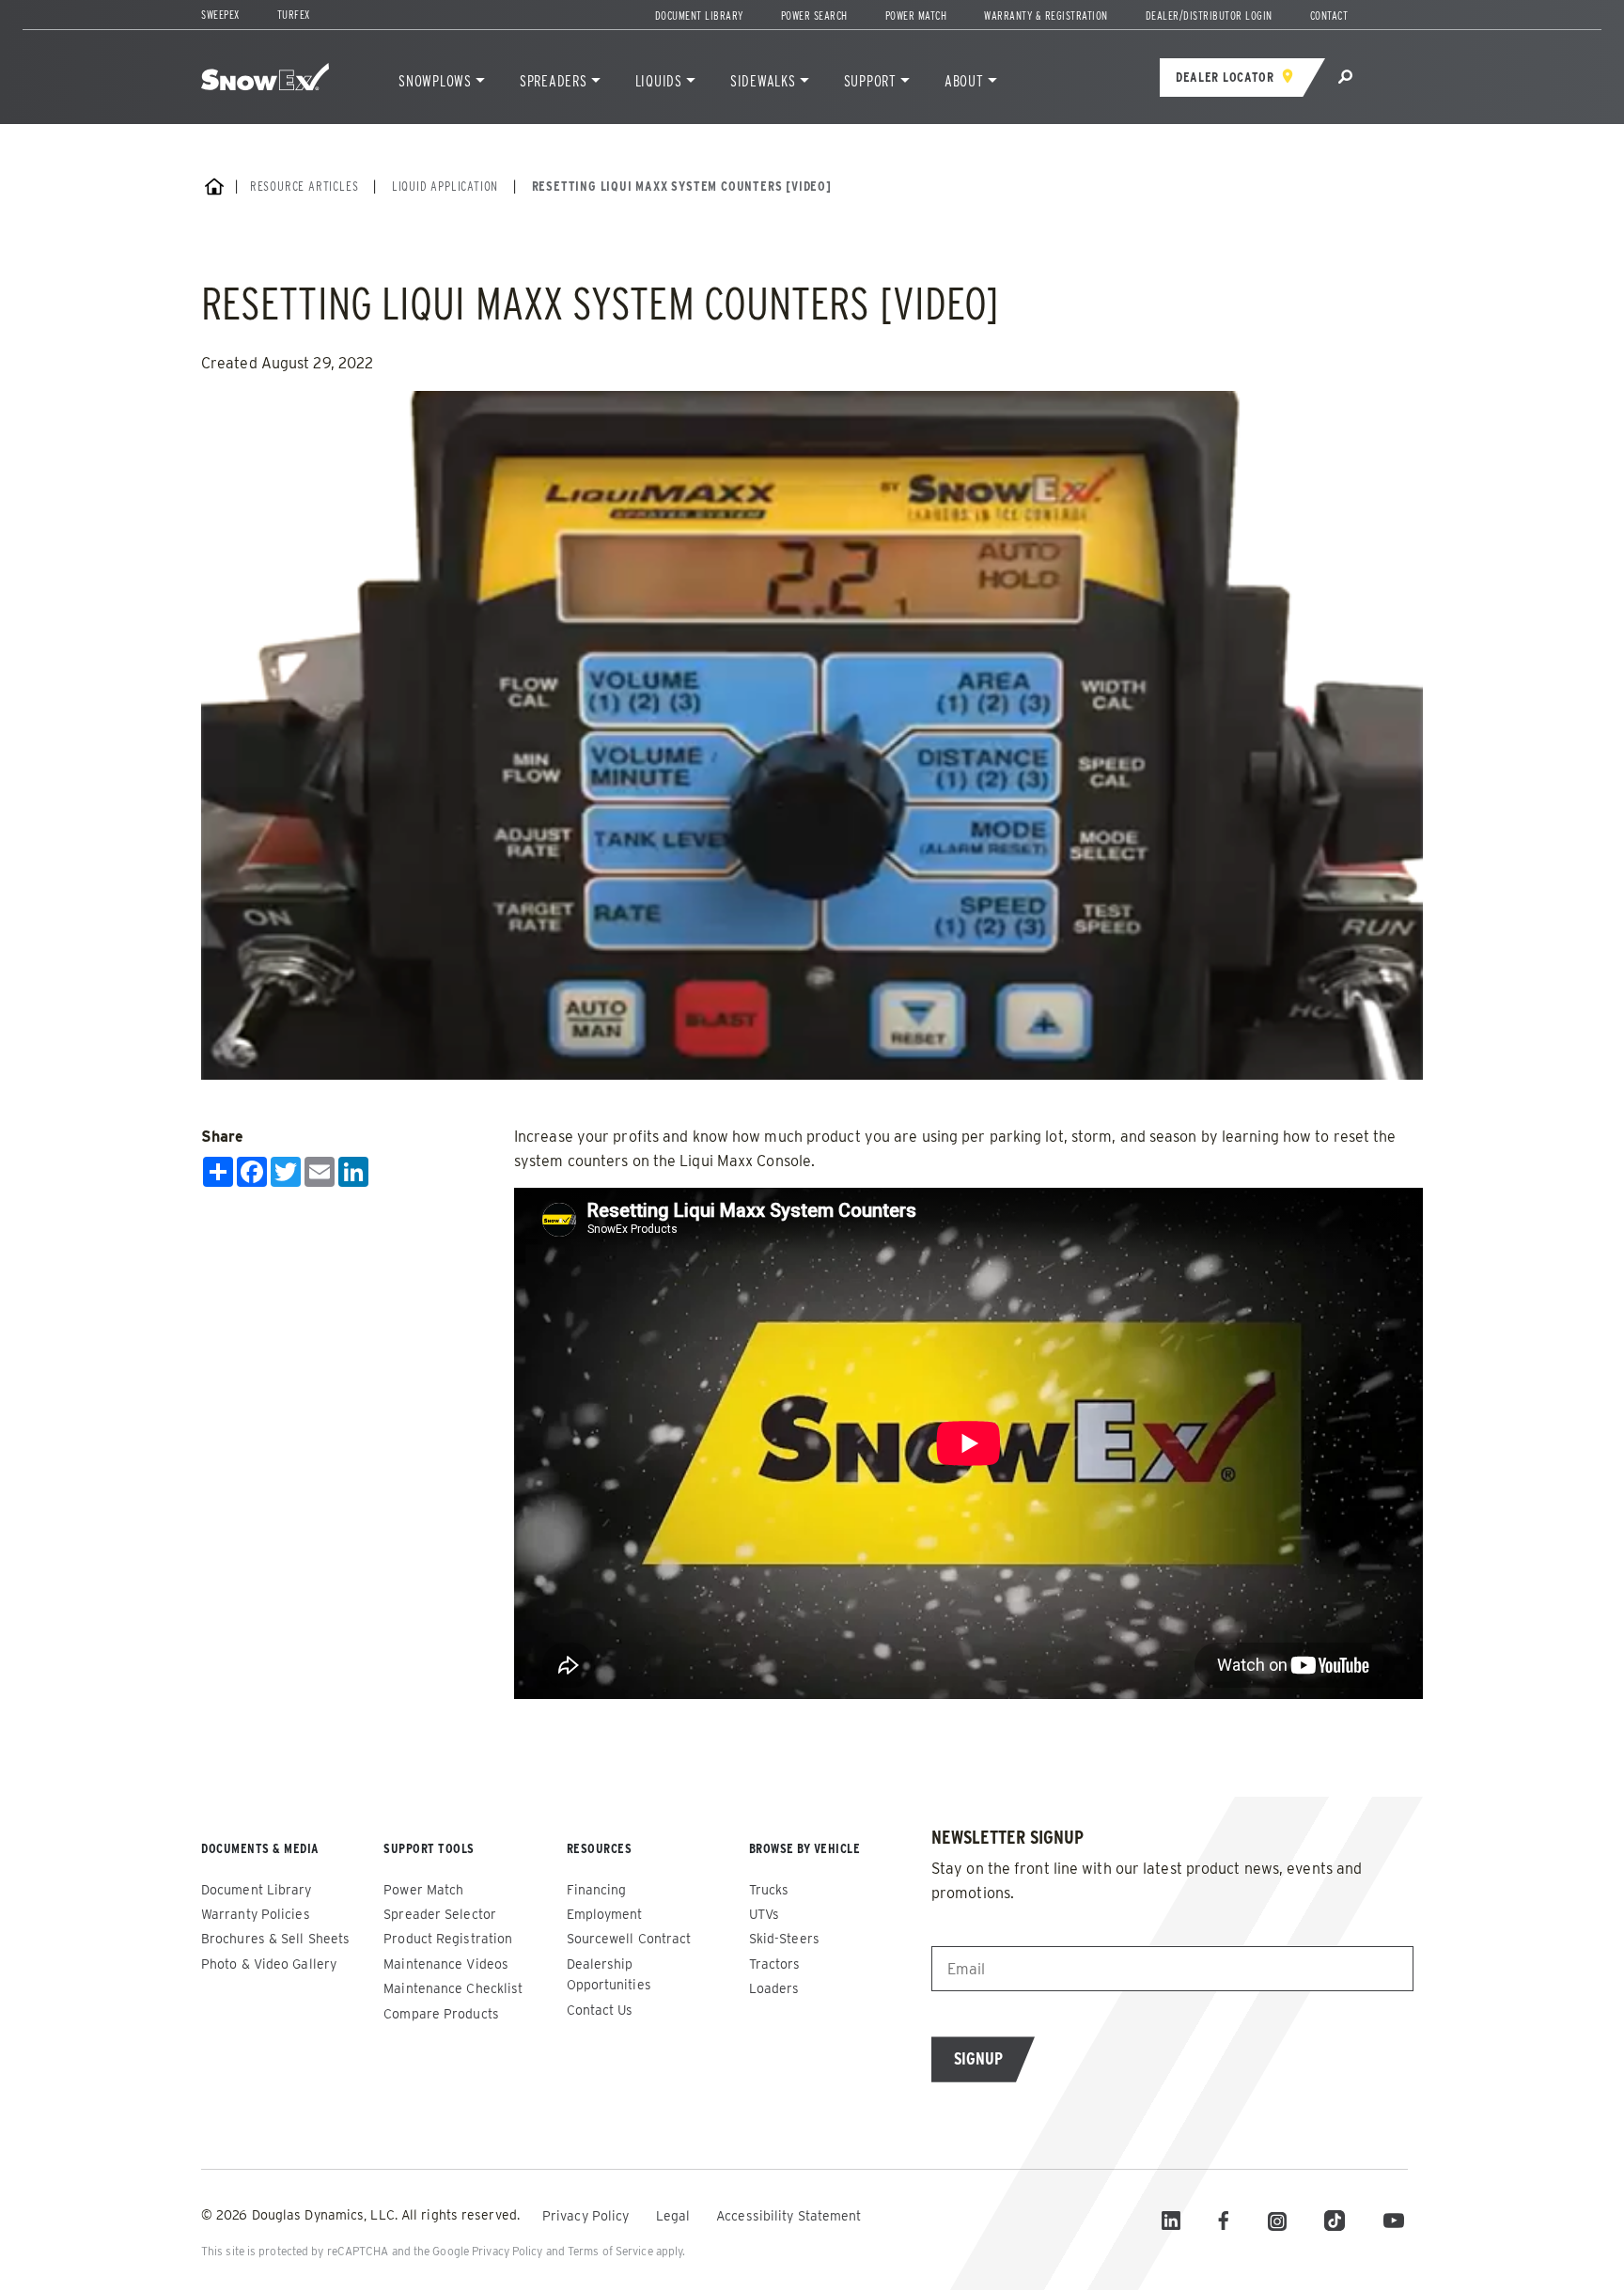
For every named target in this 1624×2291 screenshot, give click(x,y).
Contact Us (600, 2010)
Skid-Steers (784, 1939)
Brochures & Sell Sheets (275, 1939)
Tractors (775, 1964)
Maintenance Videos (446, 1964)
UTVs (764, 1914)
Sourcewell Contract (629, 1939)
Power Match (916, 16)
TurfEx (294, 15)
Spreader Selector (440, 1914)
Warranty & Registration (1046, 16)
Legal (675, 2216)
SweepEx (220, 15)
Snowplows (435, 81)
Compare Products (441, 2014)
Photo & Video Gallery (269, 1964)
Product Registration (448, 1939)
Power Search (814, 16)
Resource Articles (304, 186)
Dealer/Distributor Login (1209, 16)
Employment (605, 1914)
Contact (1329, 16)
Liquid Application (445, 186)
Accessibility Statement (789, 2216)
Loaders (774, 1988)
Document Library (699, 16)
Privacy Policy (588, 2216)
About (964, 81)
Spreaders (554, 81)
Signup (978, 2058)
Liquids (659, 81)
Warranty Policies (256, 1914)
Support (870, 81)
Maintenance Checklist (453, 1988)
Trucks (769, 1890)
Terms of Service (610, 2251)
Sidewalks (763, 81)
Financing (597, 1890)
